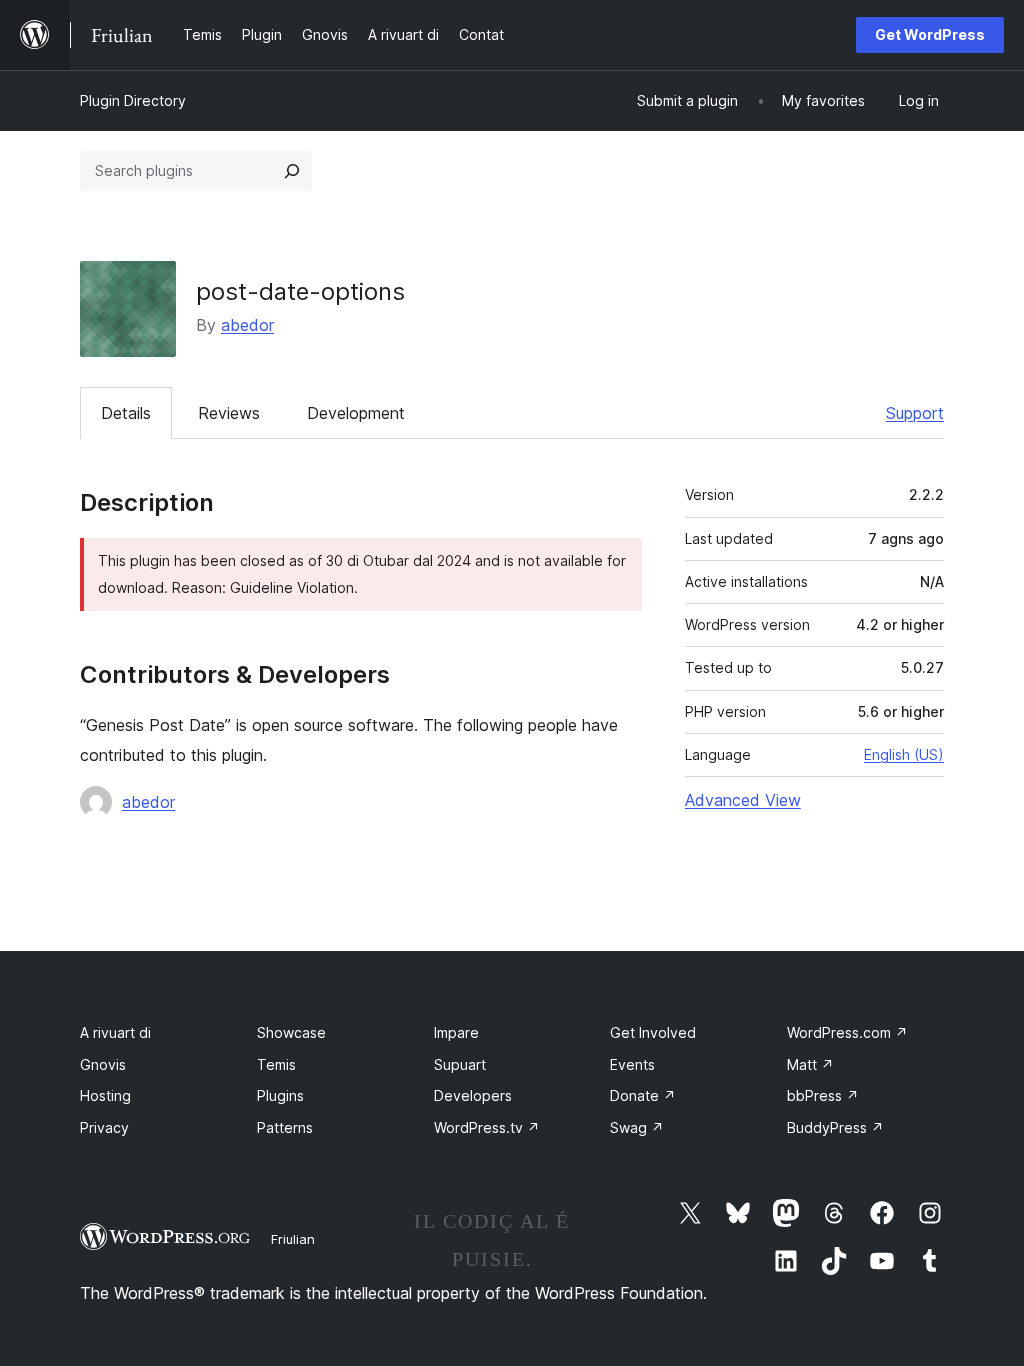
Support (915, 413)
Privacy (104, 1127)
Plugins (280, 1095)
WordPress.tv (487, 1127)
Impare (456, 1032)
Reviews (229, 413)
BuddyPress (835, 1127)
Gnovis (103, 1064)
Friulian (293, 1239)
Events (632, 1064)
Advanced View (743, 800)
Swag (637, 1127)
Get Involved (653, 1032)
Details (126, 413)
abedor (247, 325)
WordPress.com (847, 1032)
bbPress (823, 1095)
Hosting (105, 1095)
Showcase (291, 1032)
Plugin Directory (133, 100)
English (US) (904, 754)
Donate (643, 1095)
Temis (276, 1064)
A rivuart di (115, 1032)
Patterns (285, 1127)
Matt (810, 1064)
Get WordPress (930, 34)
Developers (473, 1095)
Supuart (460, 1064)
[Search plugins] (292, 171)
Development (356, 413)
